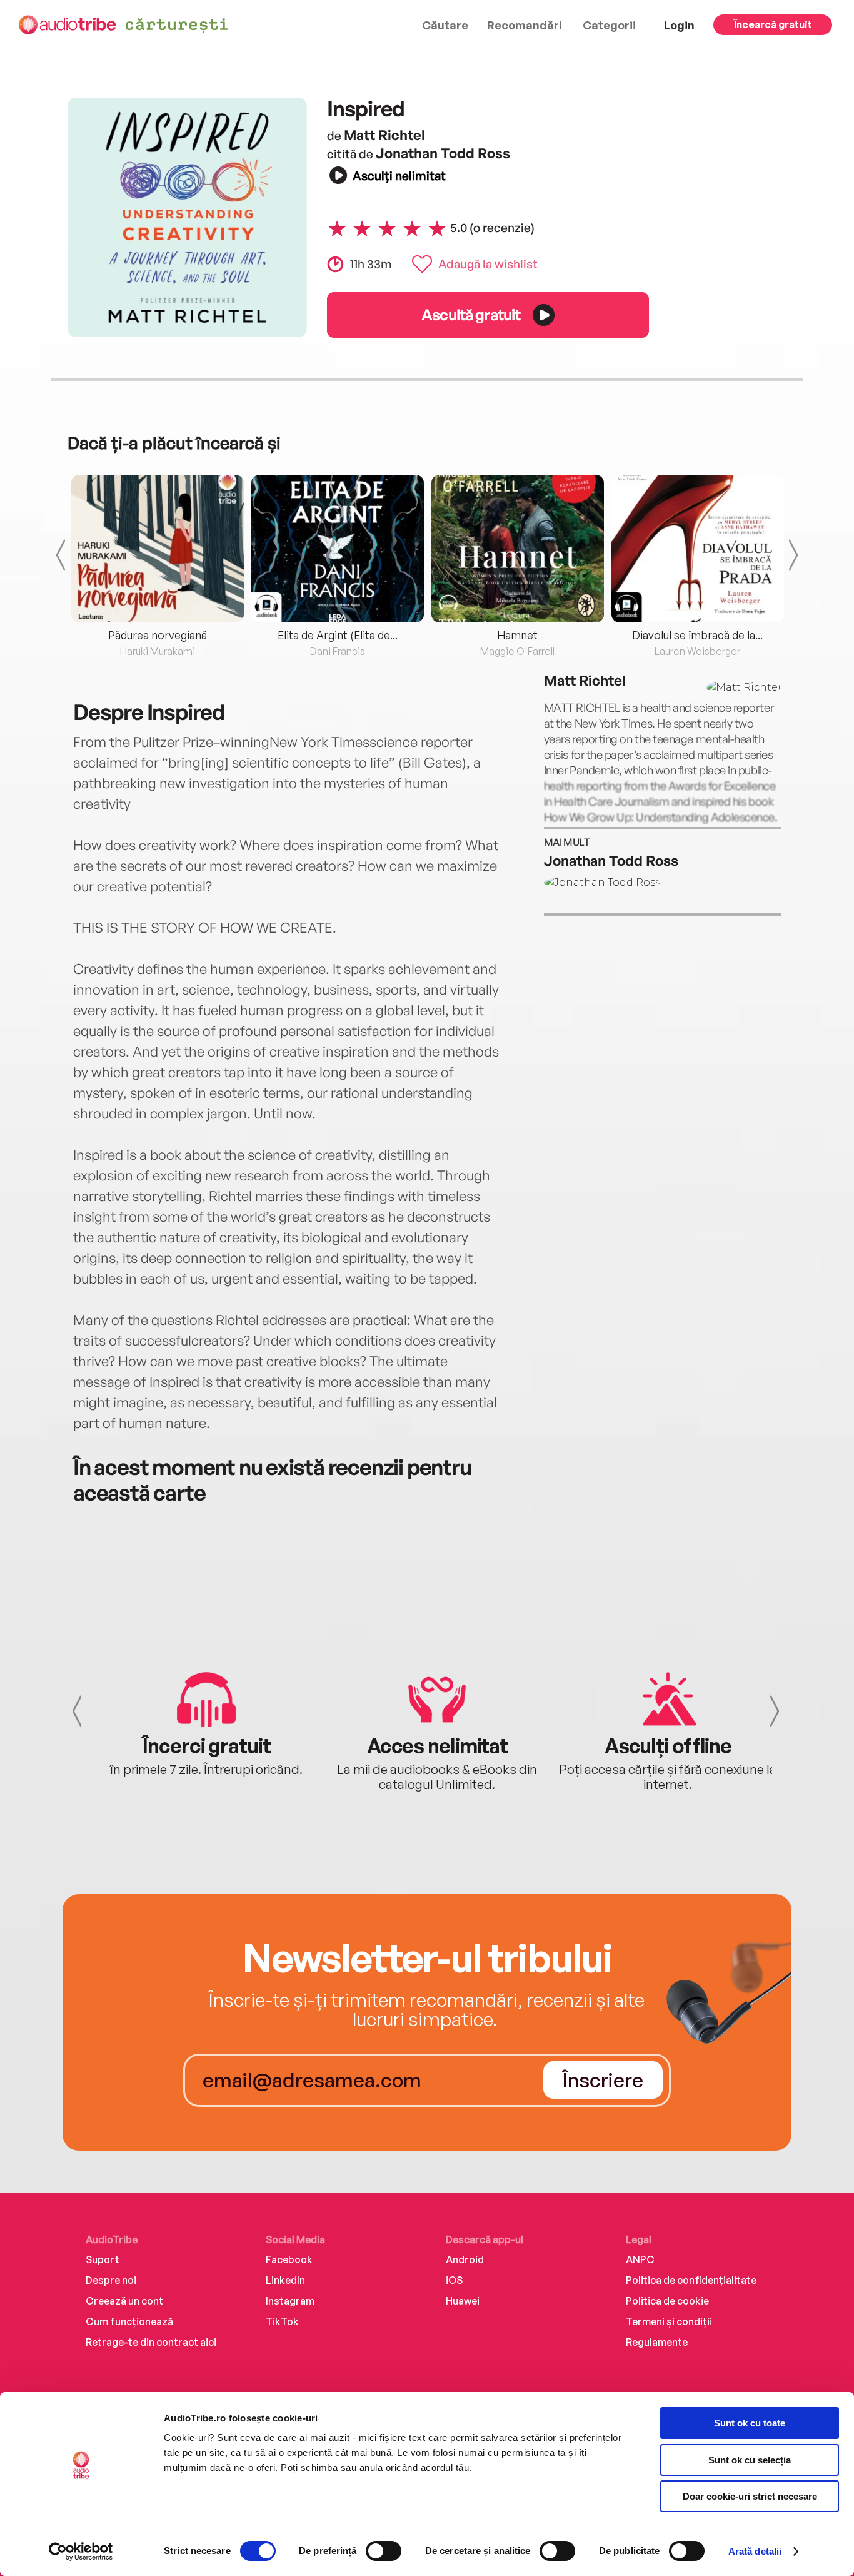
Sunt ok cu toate (750, 2423)
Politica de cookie (667, 2301)
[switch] (384, 2551)
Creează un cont (124, 2301)
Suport (103, 2259)
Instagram (290, 2301)
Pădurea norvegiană (158, 635)
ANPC (640, 2259)
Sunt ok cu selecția (750, 2460)
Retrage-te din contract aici (151, 2342)
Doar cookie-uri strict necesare (750, 2496)
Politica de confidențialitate (691, 2280)
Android (465, 2259)
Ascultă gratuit (471, 314)
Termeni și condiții (669, 2321)
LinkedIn (285, 2280)
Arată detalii (755, 2551)
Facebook (289, 2259)
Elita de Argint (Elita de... (338, 635)
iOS (454, 2280)
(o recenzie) (502, 228)
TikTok (282, 2321)
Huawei (463, 2301)
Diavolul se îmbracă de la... (697, 635)
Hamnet (517, 635)
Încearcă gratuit (773, 24)
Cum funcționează (129, 2321)
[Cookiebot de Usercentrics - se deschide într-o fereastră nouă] (81, 2552)
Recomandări (525, 25)
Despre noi (111, 2280)
